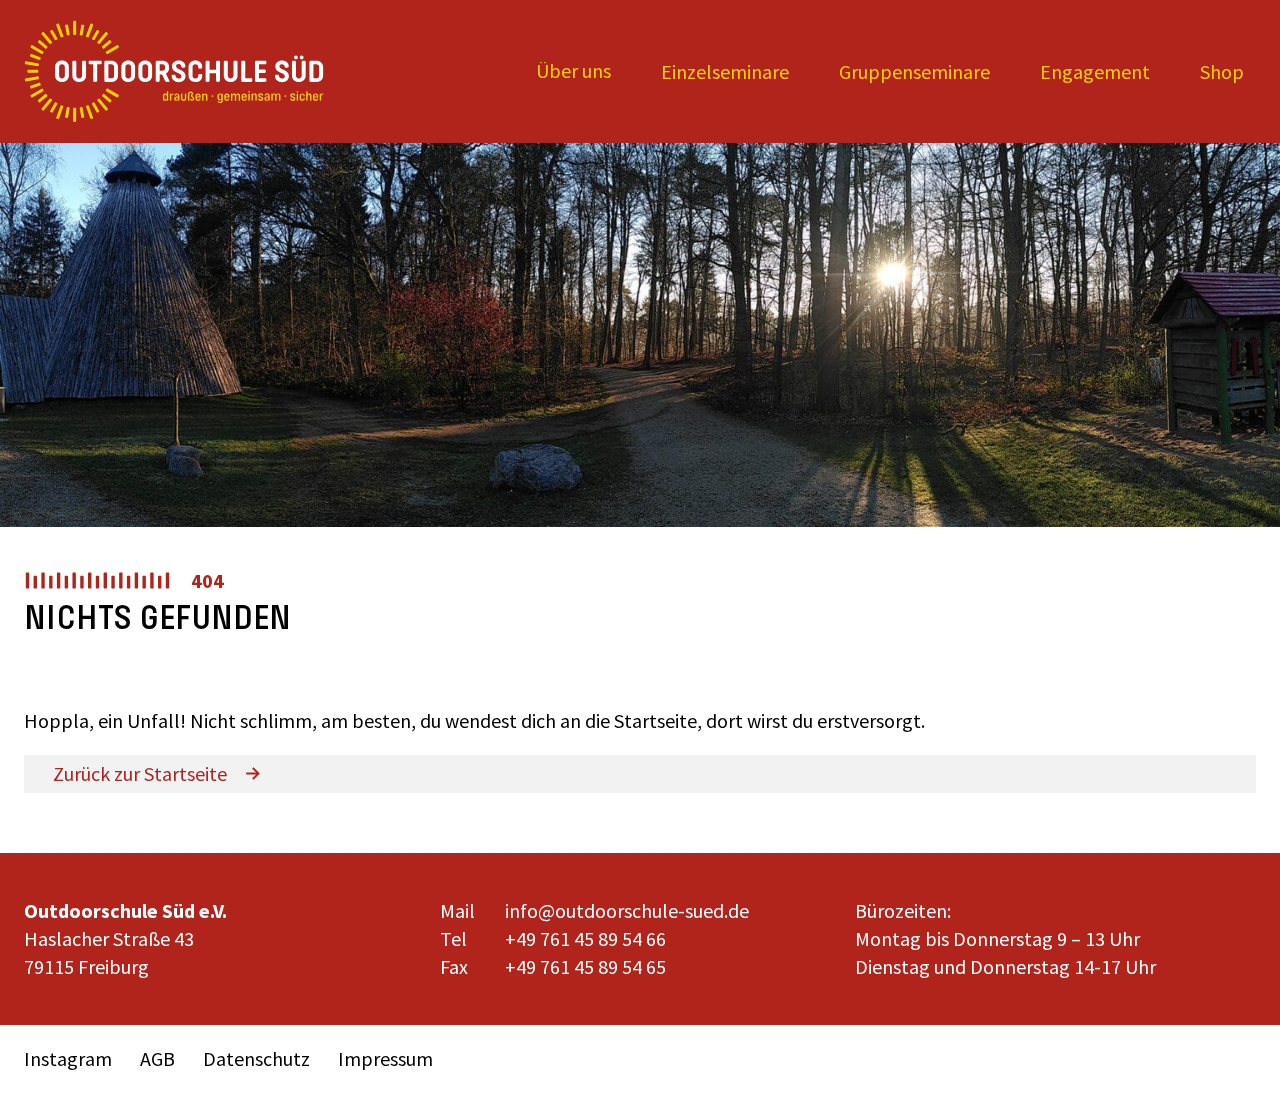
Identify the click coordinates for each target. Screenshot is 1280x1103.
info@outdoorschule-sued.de (627, 910)
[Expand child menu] (573, 71)
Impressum (385, 1058)
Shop (1222, 71)
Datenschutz (256, 1058)
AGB (157, 1058)
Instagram (68, 1058)
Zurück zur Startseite (140, 773)
